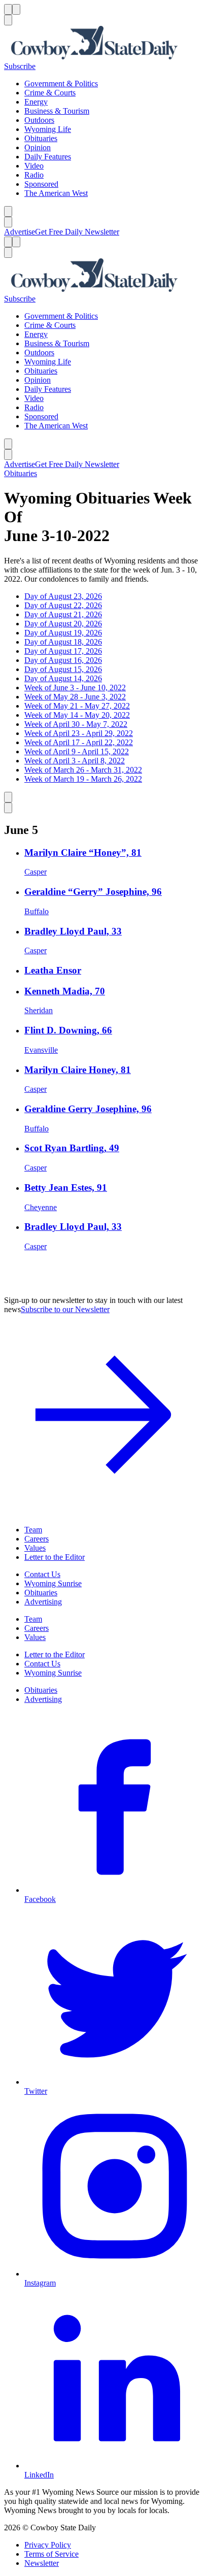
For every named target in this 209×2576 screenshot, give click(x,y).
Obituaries (41, 138)
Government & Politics (61, 83)
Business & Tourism (57, 111)
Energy (36, 102)
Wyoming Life (48, 129)
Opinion (38, 147)
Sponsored (41, 184)
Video (34, 166)
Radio (34, 175)
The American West (56, 193)
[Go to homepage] (104, 44)
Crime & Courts (50, 93)
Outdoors (39, 120)
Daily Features (48, 157)
